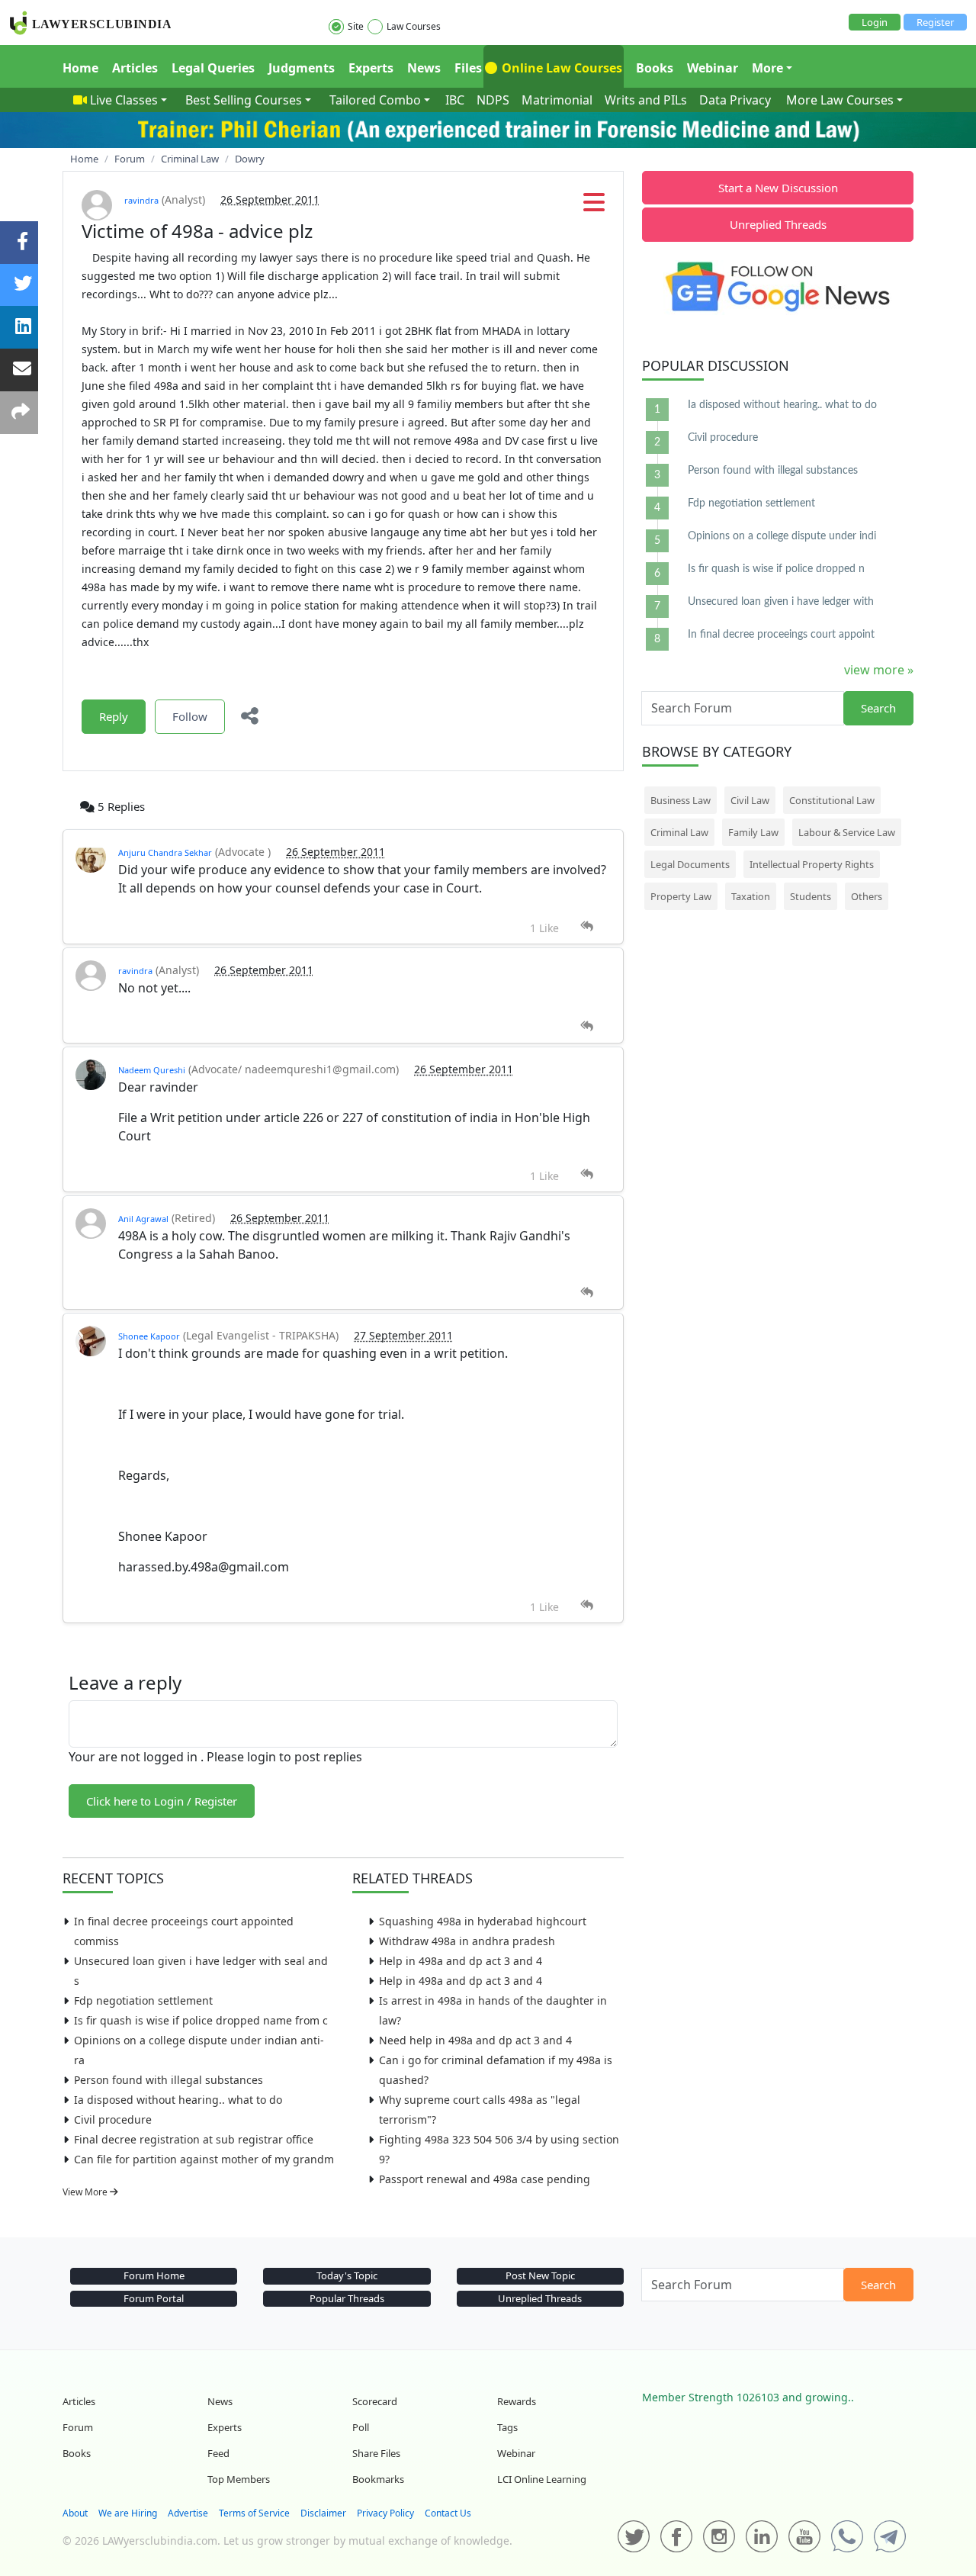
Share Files (376, 2453)
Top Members (239, 2479)
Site (356, 26)
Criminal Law (679, 832)
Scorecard (375, 2401)
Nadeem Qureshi (152, 1070)
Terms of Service (254, 2513)
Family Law (753, 832)
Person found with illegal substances (169, 2080)
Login (875, 22)
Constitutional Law (832, 800)
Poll (361, 2427)
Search (878, 708)
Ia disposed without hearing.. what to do (178, 2100)
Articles (135, 68)
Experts (371, 68)
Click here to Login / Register (162, 1801)
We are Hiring (128, 2513)
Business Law (681, 800)
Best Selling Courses (244, 100)
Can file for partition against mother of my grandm (204, 2159)
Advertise (188, 2513)
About (75, 2513)
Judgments (302, 68)
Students (811, 896)
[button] (594, 207)
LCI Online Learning (542, 2479)
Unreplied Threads (778, 224)
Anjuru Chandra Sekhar (165, 852)
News (424, 68)
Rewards (517, 2401)
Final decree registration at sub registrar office (194, 2139)
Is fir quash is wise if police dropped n (776, 569)
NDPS (493, 100)
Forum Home (154, 2275)
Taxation (751, 896)
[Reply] (587, 926)
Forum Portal (154, 2298)
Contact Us (448, 2513)
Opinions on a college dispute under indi (782, 536)
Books (655, 68)
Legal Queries (213, 68)
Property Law (681, 896)
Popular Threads (347, 2298)
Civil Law (750, 800)
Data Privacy (735, 100)
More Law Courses (840, 100)
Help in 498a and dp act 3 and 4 (461, 1961)
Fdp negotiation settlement (143, 2000)
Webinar (713, 68)
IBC (455, 100)
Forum (78, 2427)
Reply (114, 716)
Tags (507, 2427)
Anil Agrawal (143, 1219)
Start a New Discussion (778, 188)
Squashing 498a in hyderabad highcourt (483, 1921)
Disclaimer (323, 2513)
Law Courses (414, 26)
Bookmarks (378, 2479)
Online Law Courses (560, 68)
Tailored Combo (375, 100)
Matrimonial (557, 100)
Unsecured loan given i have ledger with (781, 602)
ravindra (141, 200)
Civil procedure (113, 2119)
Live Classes (124, 100)
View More (86, 2192)
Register (935, 22)
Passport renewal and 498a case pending (485, 2179)
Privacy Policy (385, 2513)
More (767, 68)
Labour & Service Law (847, 832)
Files (468, 68)
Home (80, 68)
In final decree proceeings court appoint (781, 635)
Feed (218, 2453)
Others (867, 896)
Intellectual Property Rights (812, 864)
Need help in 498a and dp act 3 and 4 (475, 2040)
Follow (190, 716)
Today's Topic (347, 2275)
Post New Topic (540, 2275)
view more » (879, 670)
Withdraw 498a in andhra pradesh (467, 1941)
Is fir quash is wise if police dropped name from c (201, 2020)
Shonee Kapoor (149, 1336)
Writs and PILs (646, 100)
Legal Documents (690, 864)
